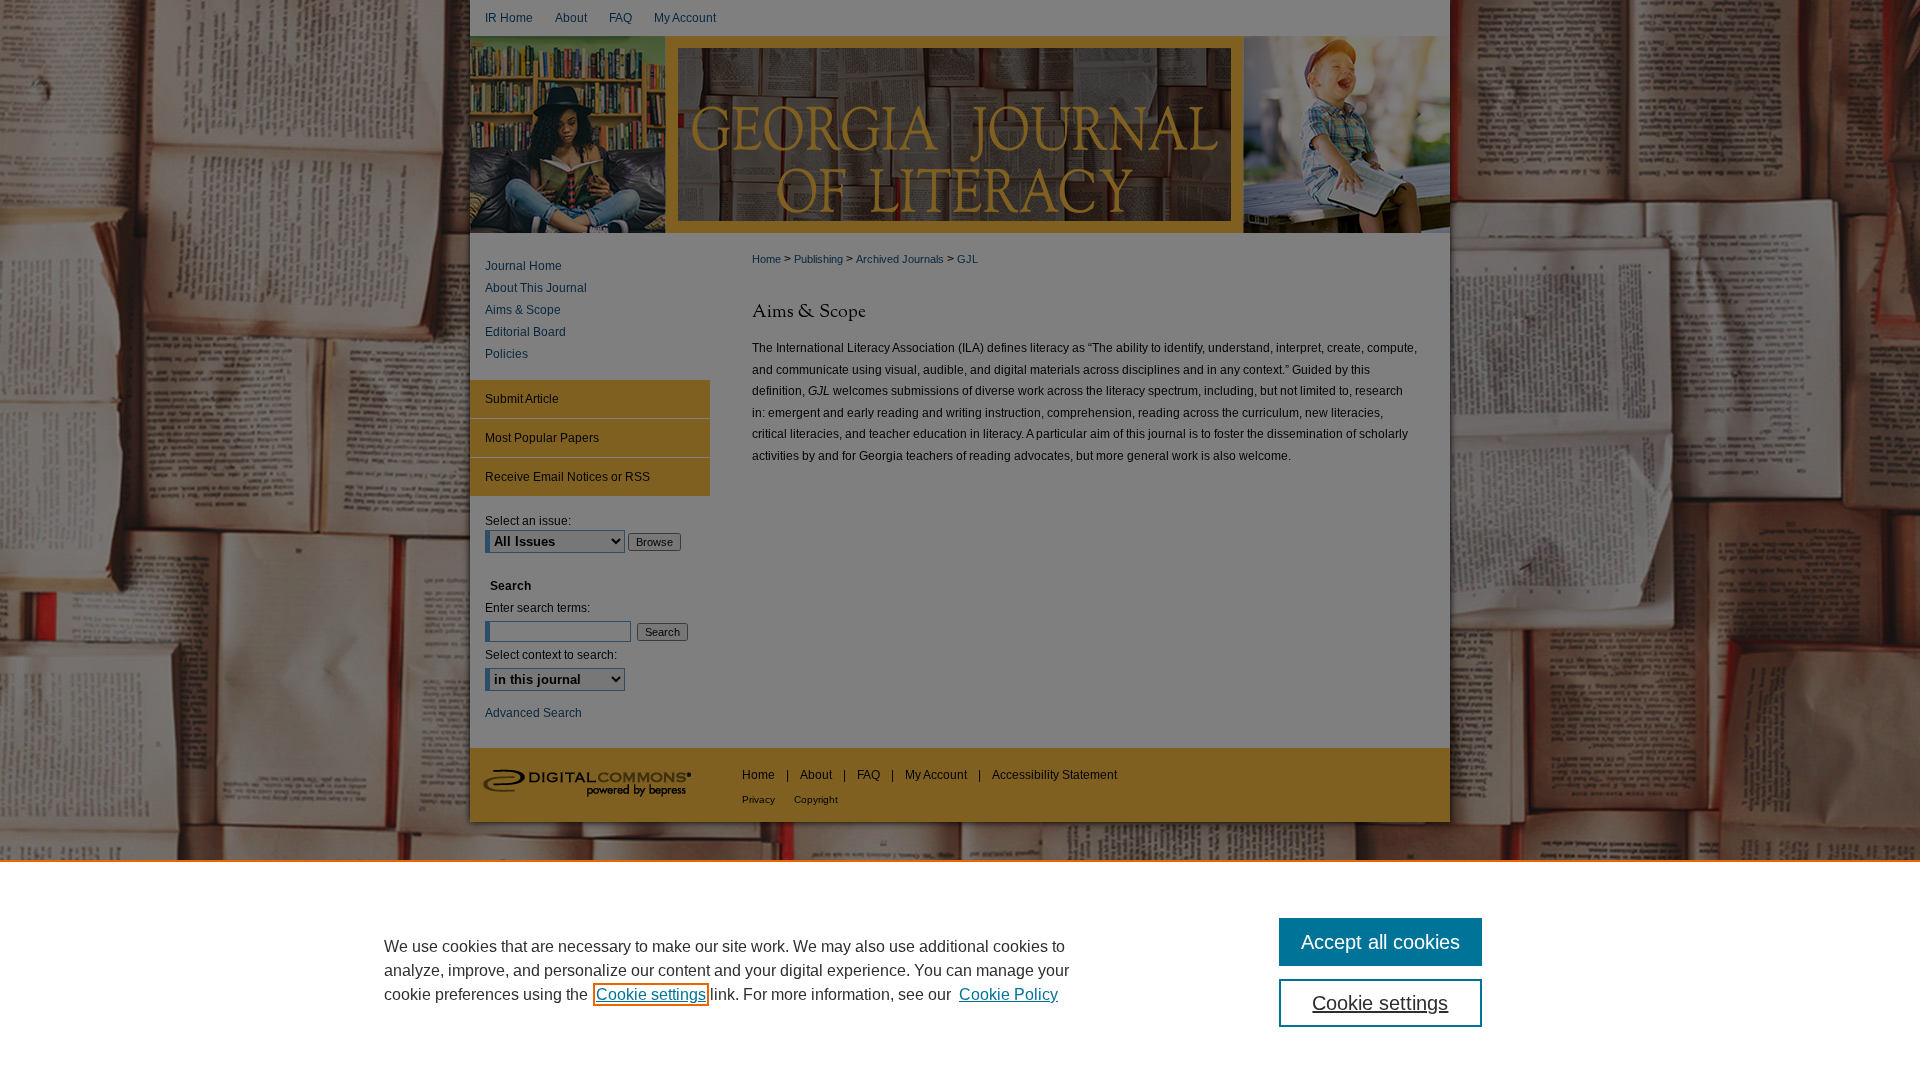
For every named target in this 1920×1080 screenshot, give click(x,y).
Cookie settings (651, 994)
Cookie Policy (1008, 994)
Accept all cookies (1380, 942)
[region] (960, 970)
